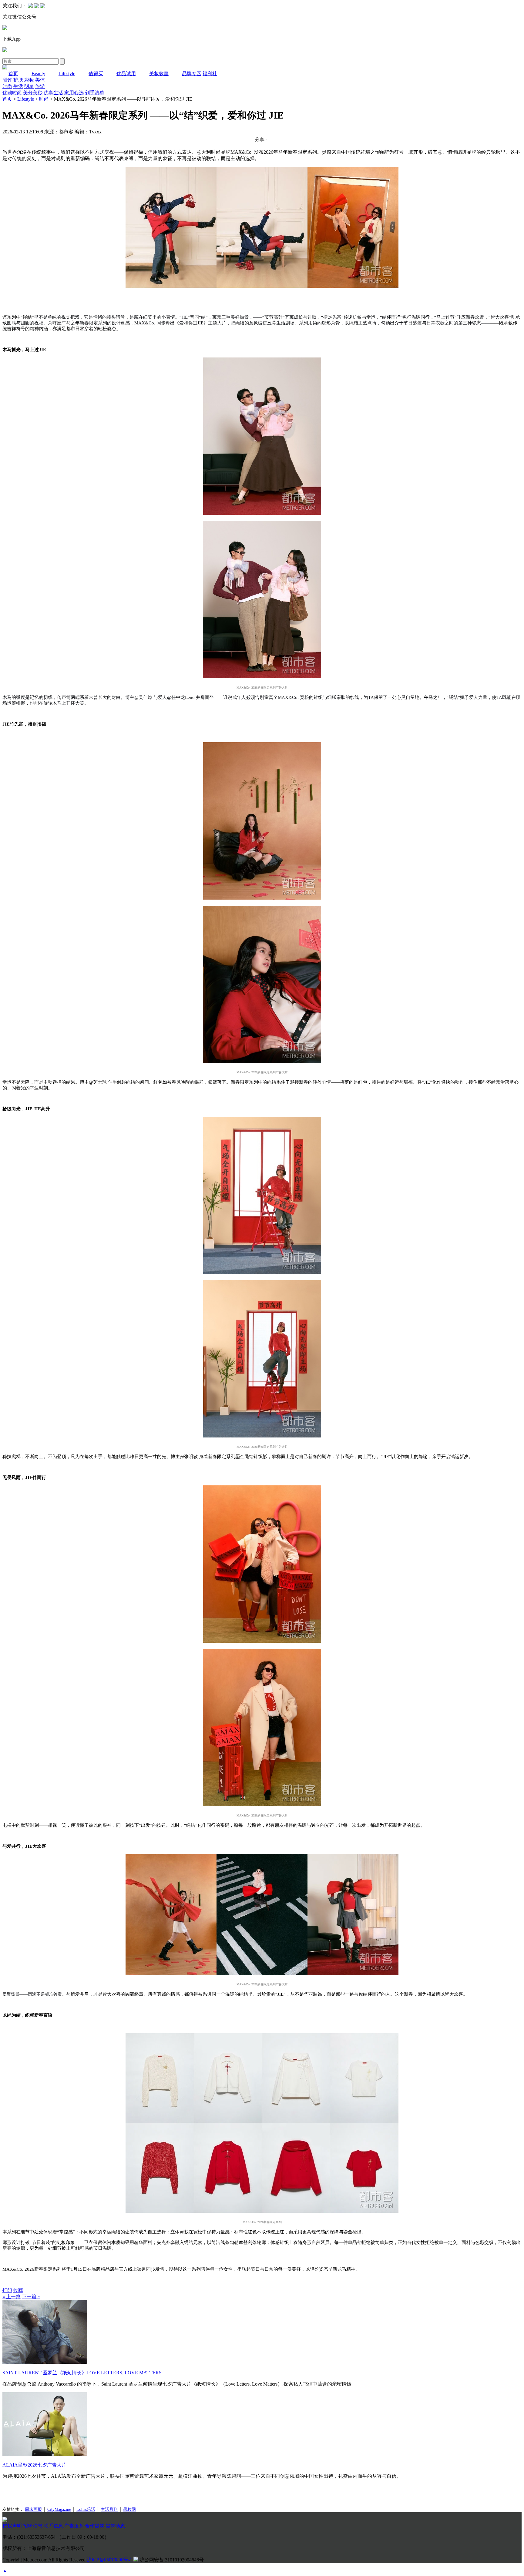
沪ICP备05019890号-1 (109, 2560)
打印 (7, 2290)
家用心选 (74, 93)
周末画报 (33, 2509)
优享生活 (53, 93)
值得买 (96, 74)
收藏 (18, 2290)
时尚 (7, 86)
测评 (7, 80)
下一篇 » (31, 2297)
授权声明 (12, 2526)
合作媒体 (95, 2526)
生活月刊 (109, 2509)
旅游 (40, 86)
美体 (40, 80)
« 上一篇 (12, 2297)
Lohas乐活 (86, 2509)
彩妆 (29, 80)
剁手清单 (95, 93)
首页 (13, 74)
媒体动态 (115, 2526)
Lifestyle (67, 74)
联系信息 (53, 2526)
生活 (18, 86)
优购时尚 (12, 93)
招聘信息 (33, 2526)
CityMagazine (59, 2509)
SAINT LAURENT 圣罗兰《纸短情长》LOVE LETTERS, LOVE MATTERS (82, 2373)
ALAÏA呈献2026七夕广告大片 (34, 2465)
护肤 (18, 80)
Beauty (38, 74)
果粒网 (129, 2509)
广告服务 (74, 2526)
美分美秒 (33, 93)
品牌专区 (192, 74)
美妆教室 (159, 74)
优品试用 (126, 74)
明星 (29, 86)
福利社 (210, 74)
